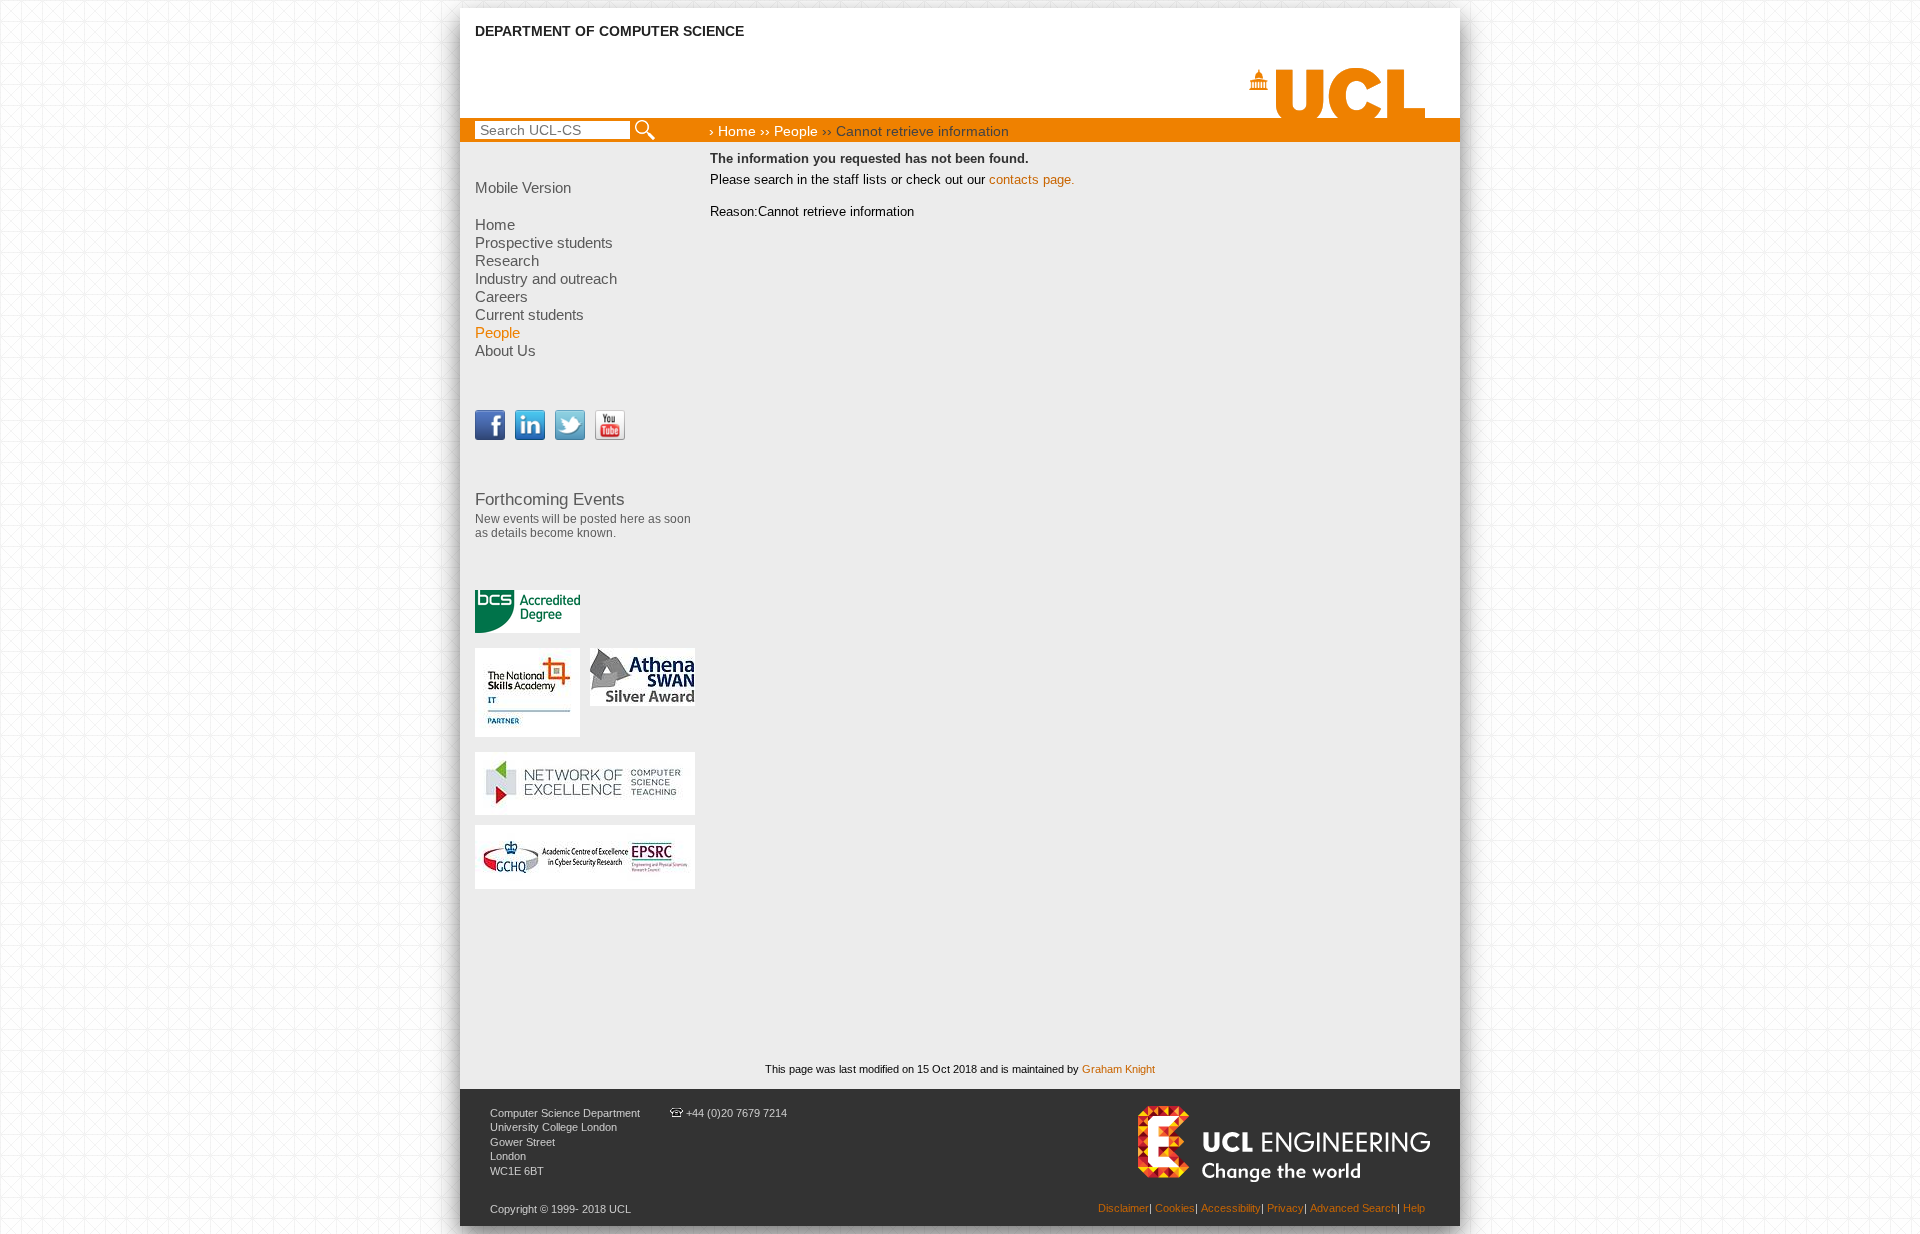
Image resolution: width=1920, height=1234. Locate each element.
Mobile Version (523, 187)
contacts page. (1032, 179)
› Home (732, 131)
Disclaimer (1123, 1208)
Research (507, 260)
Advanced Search (1353, 1208)
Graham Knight (1118, 1069)
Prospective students (544, 242)
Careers (501, 296)
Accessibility (1231, 1208)
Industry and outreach (546, 278)
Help (1414, 1208)
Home (495, 224)
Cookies (1175, 1208)
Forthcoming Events (550, 499)
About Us (505, 350)
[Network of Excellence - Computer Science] (585, 783)
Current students (529, 314)
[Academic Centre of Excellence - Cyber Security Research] (585, 857)
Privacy (1285, 1208)
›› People (787, 131)
